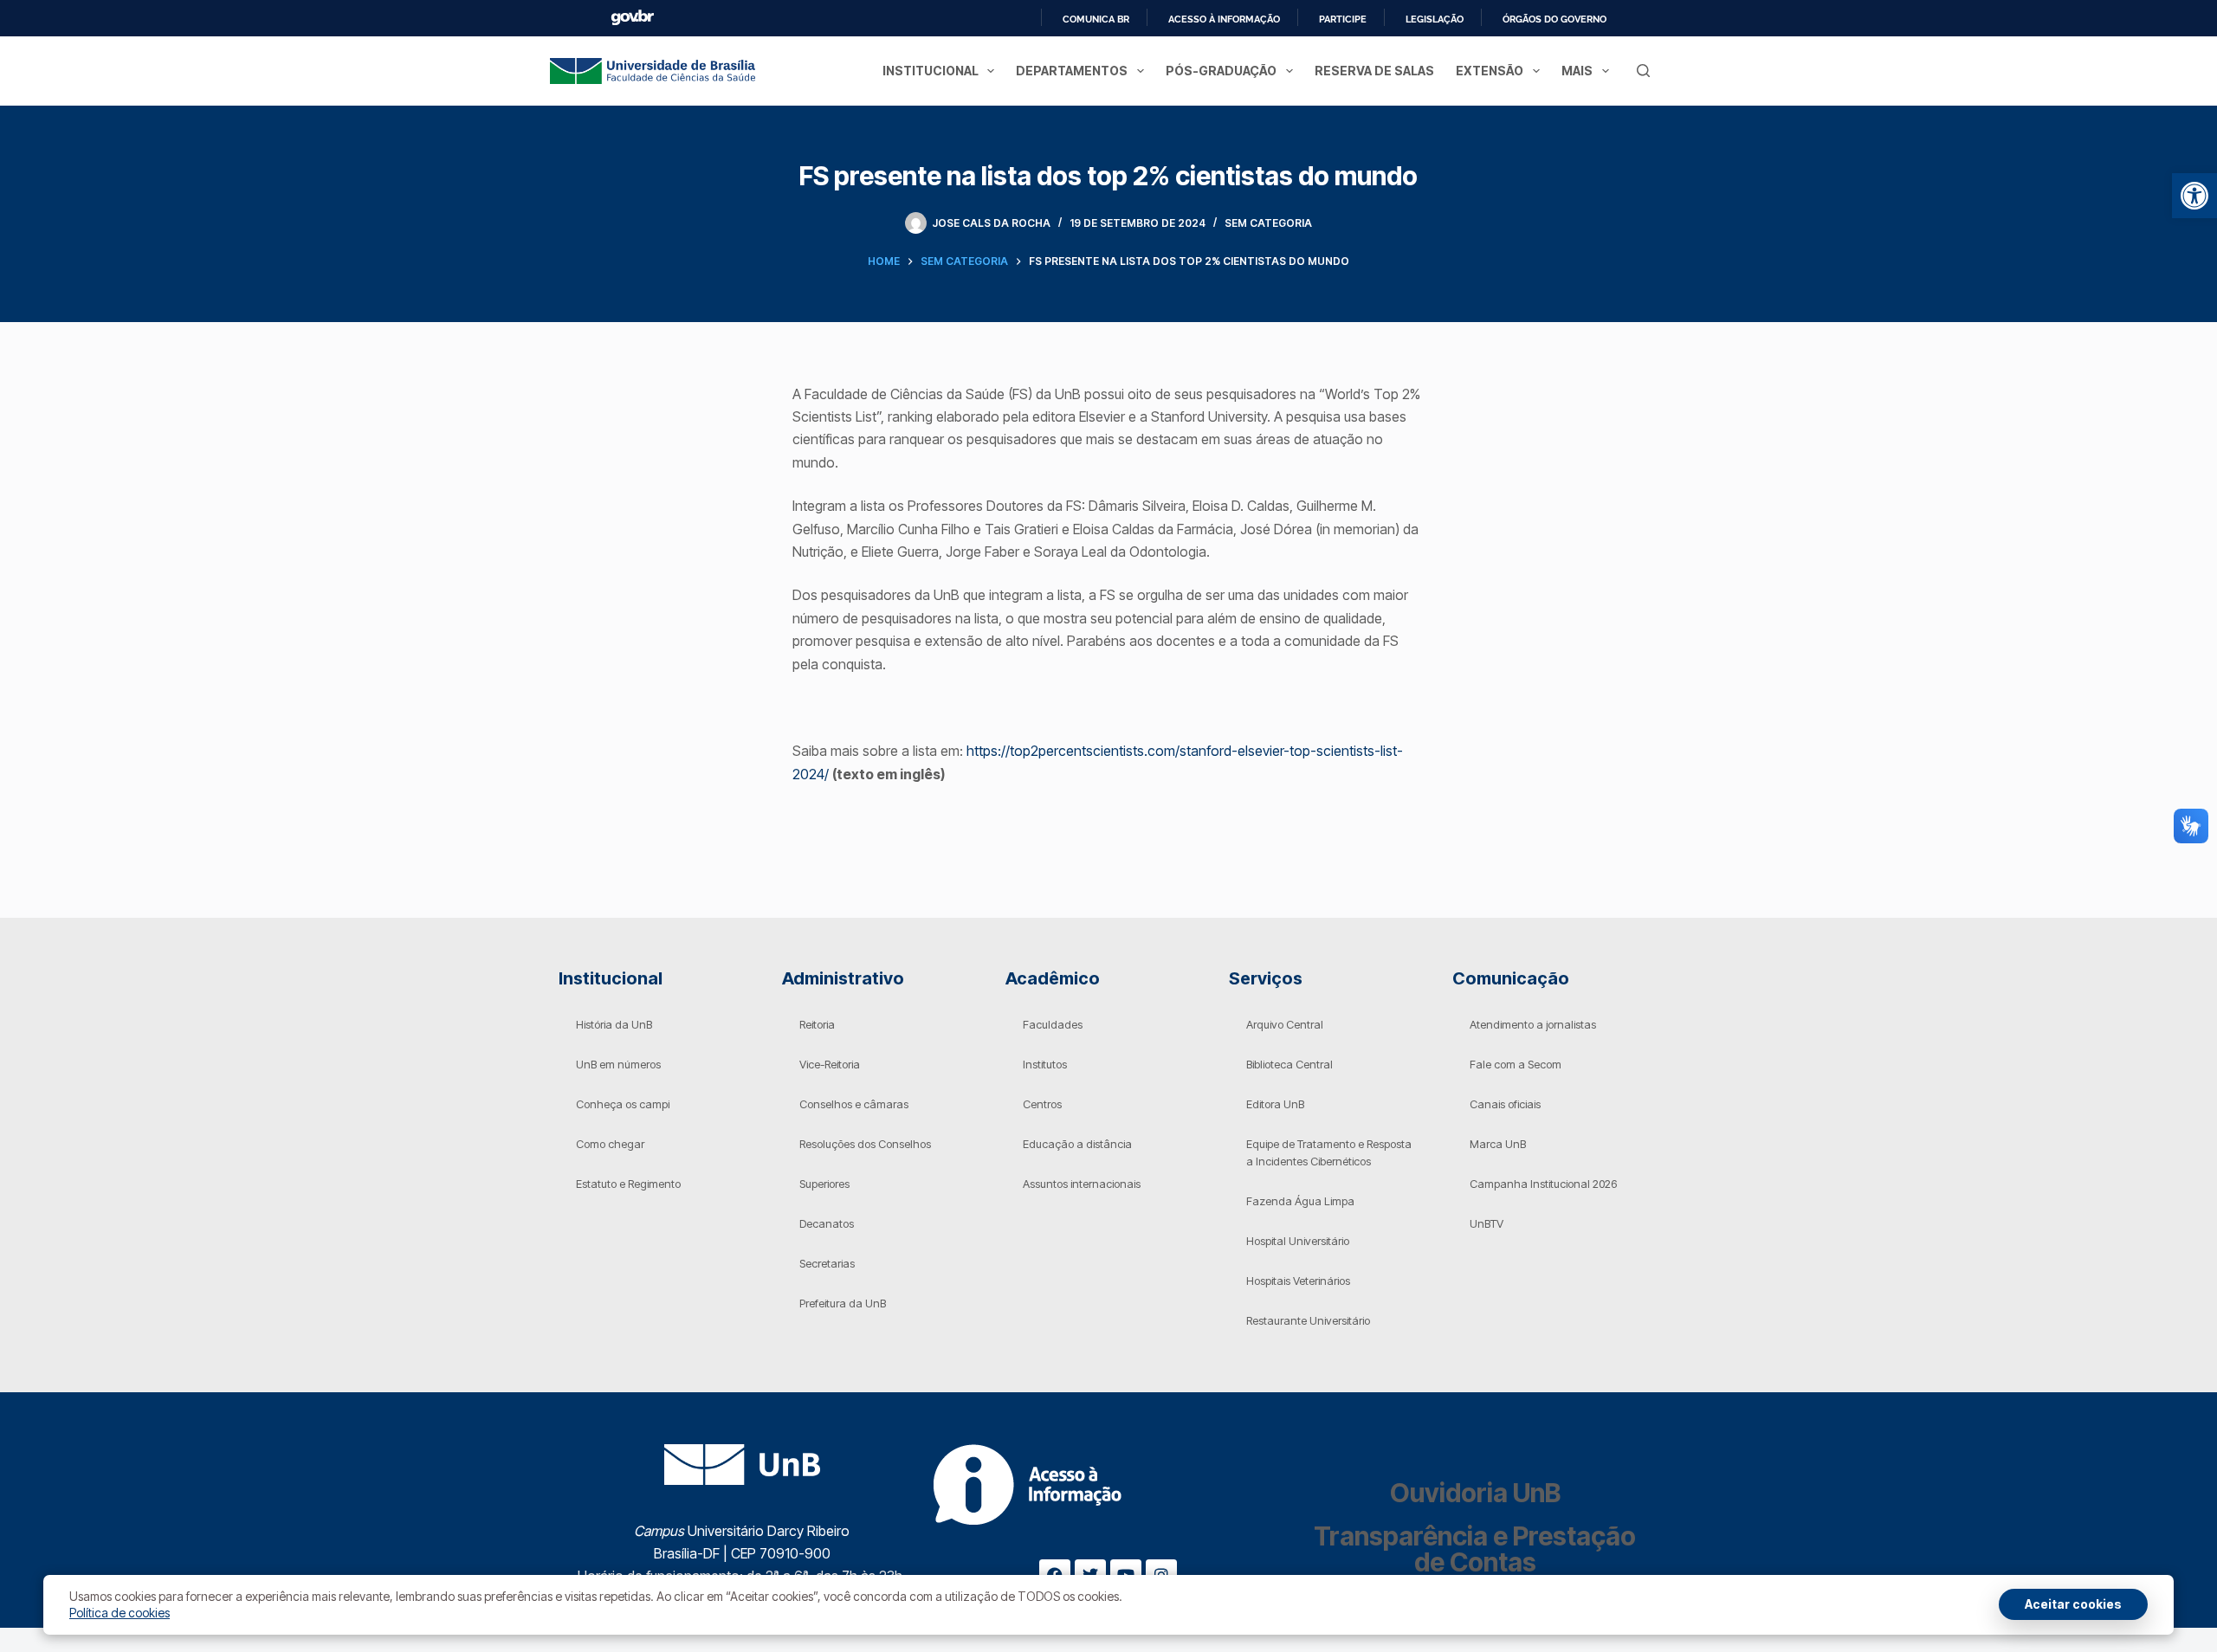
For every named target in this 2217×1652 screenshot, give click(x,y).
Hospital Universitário (1298, 1241)
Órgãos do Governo (1554, 19)
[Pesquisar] (1643, 71)
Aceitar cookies (2073, 1604)
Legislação (1435, 19)
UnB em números (618, 1064)
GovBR (632, 18)
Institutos (1045, 1064)
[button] (2194, 196)
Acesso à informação (1224, 19)
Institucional (931, 71)
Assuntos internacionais (1082, 1184)
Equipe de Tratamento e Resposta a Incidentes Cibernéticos (1329, 1152)
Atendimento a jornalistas (1533, 1024)
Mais (1577, 71)
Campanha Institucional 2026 (1543, 1184)
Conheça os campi (623, 1104)
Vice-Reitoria (830, 1064)
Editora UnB (1275, 1104)
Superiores (824, 1184)
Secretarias (827, 1263)
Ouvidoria (1475, 1493)
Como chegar (610, 1144)
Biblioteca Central (1289, 1064)
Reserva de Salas (1374, 71)
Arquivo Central (1285, 1024)
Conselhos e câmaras (854, 1104)
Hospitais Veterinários (1298, 1281)
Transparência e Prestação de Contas (1475, 1549)
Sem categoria (1268, 223)
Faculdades (1053, 1024)
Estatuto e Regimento (628, 1184)
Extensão (1490, 71)
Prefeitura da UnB (843, 1303)
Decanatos (827, 1223)
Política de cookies (120, 1613)
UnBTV (1487, 1223)
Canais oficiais (1505, 1104)
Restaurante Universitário (1308, 1320)
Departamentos (1072, 71)
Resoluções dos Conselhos (865, 1144)
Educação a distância (1077, 1144)
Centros (1042, 1104)
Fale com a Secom (1516, 1064)
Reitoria (817, 1024)
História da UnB (614, 1024)
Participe (1343, 19)
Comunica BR (1096, 19)
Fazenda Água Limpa (1300, 1201)
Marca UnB (1498, 1144)
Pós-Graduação (1221, 71)
